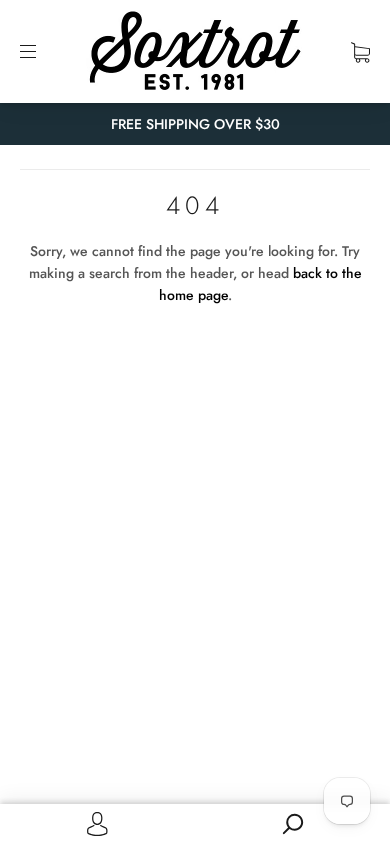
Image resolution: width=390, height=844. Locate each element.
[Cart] (360, 51)
